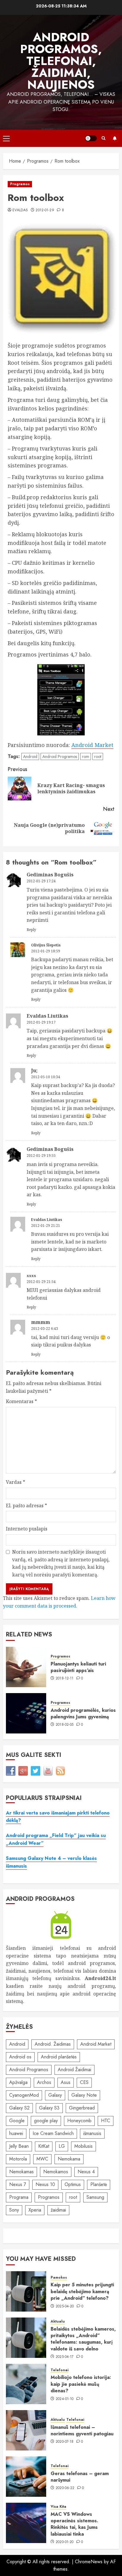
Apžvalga (18, 2082)
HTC (106, 2121)
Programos (20, 184)
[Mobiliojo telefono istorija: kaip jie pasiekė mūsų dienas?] (26, 2384)
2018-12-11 (65, 1679)
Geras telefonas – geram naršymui (80, 2477)
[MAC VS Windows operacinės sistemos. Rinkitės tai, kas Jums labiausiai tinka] (26, 2523)
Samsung (95, 2197)
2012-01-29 (45, 210)
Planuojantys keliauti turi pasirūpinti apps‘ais (78, 1667)
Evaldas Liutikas (47, 1220)
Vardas (16, 1482)
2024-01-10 (65, 2399)
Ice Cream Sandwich (53, 2133)
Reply (31, 930)
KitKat (44, 2146)
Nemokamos (56, 2172)
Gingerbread (82, 2108)
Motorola (18, 2159)
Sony (14, 2210)
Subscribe (115, 138)
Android (30, 756)
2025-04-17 (65, 2357)
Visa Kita (58, 2507)
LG (62, 2146)
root (98, 756)
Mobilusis (84, 2146)
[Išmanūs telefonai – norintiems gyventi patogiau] (26, 2430)
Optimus (73, 2184)
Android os (20, 2057)
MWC (42, 2159)
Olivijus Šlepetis (46, 945)
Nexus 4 (86, 2172)
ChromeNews (89, 2562)
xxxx (31, 1276)
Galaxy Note (84, 2095)
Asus (66, 2082)
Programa (19, 2197)
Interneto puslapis (27, 1529)
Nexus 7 (18, 2184)
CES (84, 2082)
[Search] (103, 138)
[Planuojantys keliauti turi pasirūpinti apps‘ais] (26, 1667)
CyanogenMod (24, 2095)
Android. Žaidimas (53, 2044)
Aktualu (58, 2322)
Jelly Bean (19, 2146)
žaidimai (58, 2210)
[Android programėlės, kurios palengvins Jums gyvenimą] (26, 1713)
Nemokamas (21, 2172)
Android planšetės (59, 2057)
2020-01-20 (65, 2542)
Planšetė (99, 2184)
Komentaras (21, 1401)
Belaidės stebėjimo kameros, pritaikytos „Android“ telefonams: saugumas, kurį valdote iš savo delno (83, 2339)
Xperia (35, 2210)
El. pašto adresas (27, 1506)
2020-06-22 (65, 2488)
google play (46, 2121)
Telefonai (60, 2370)
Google (17, 2121)
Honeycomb (79, 2121)
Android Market (92, 745)
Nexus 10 (45, 2184)
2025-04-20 (65, 2307)
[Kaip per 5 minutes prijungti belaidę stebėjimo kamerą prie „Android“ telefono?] (26, 2291)
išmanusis (92, 2133)
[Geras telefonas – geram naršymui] (26, 2477)
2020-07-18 (65, 2442)
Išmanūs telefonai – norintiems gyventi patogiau (82, 2430)
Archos (44, 2082)
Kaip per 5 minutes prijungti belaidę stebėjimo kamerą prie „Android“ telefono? (82, 2291)
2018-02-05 (65, 1725)
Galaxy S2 (19, 2108)
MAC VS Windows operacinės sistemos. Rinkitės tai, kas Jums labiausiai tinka (74, 2524)
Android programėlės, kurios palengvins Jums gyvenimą (83, 1713)
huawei (16, 2133)
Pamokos (59, 2278)
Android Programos (60, 756)
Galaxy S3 (49, 2108)
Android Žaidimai (74, 2070)
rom (86, 756)
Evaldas (20, 210)
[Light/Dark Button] (91, 138)
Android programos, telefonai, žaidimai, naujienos (61, 61)
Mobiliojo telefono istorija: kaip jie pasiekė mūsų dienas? (81, 2384)
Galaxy (55, 2095)
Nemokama (69, 2159)
